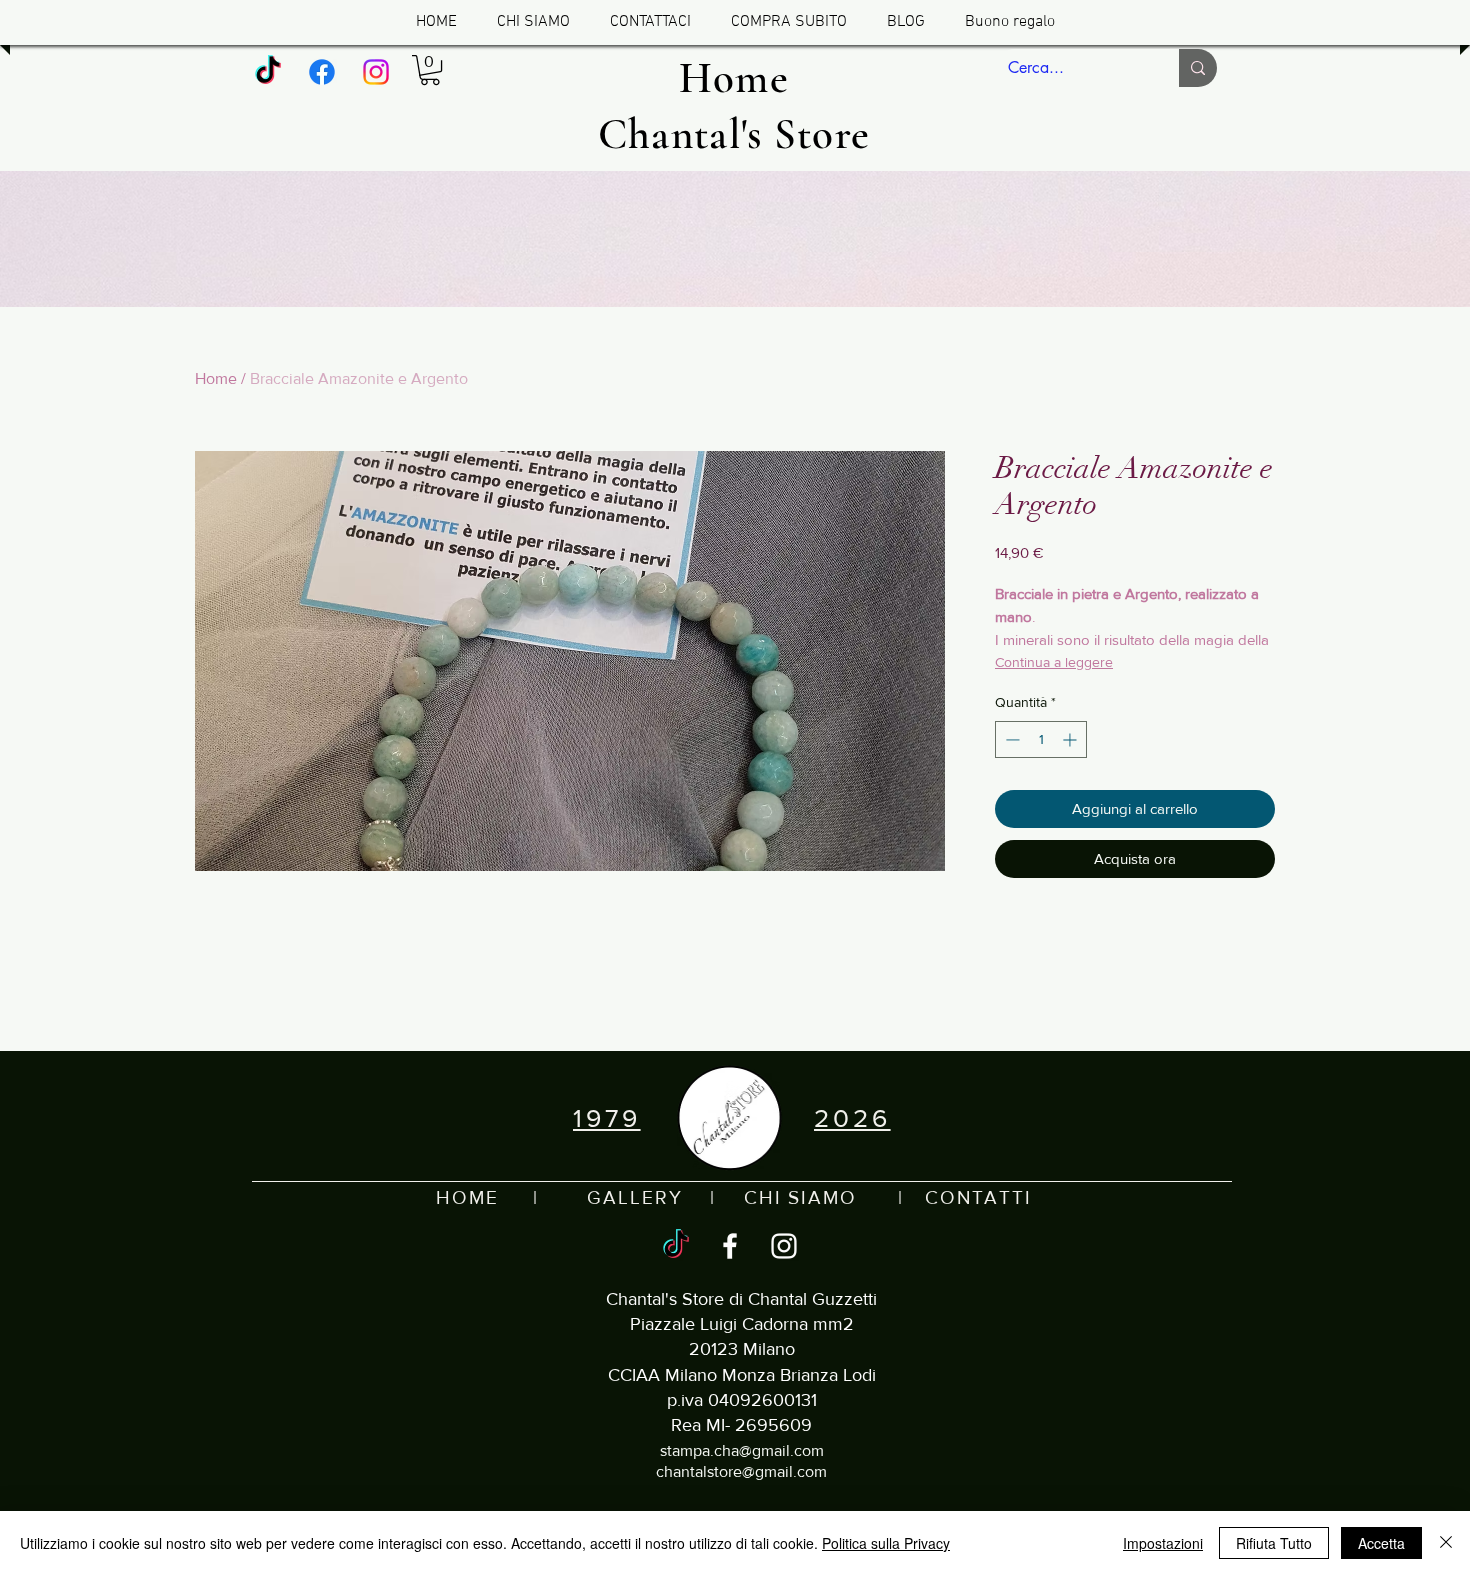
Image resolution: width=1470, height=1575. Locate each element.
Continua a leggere (1054, 662)
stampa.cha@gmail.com (742, 1450)
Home (216, 378)
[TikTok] (268, 72)
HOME (467, 1197)
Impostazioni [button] (1163, 1543)
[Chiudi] (1446, 1543)
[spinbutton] (1041, 739)
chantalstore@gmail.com (741, 1471)
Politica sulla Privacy (886, 1543)
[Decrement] (1010, 739)
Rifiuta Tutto (1274, 1543)
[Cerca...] (1198, 68)
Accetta (1381, 1543)
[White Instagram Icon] (784, 1246)
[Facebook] (322, 72)
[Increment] (1071, 739)
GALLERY (634, 1197)
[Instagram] (376, 72)
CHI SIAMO (800, 1197)
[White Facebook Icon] (730, 1246)
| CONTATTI (944, 1197)
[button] (430, 70)
